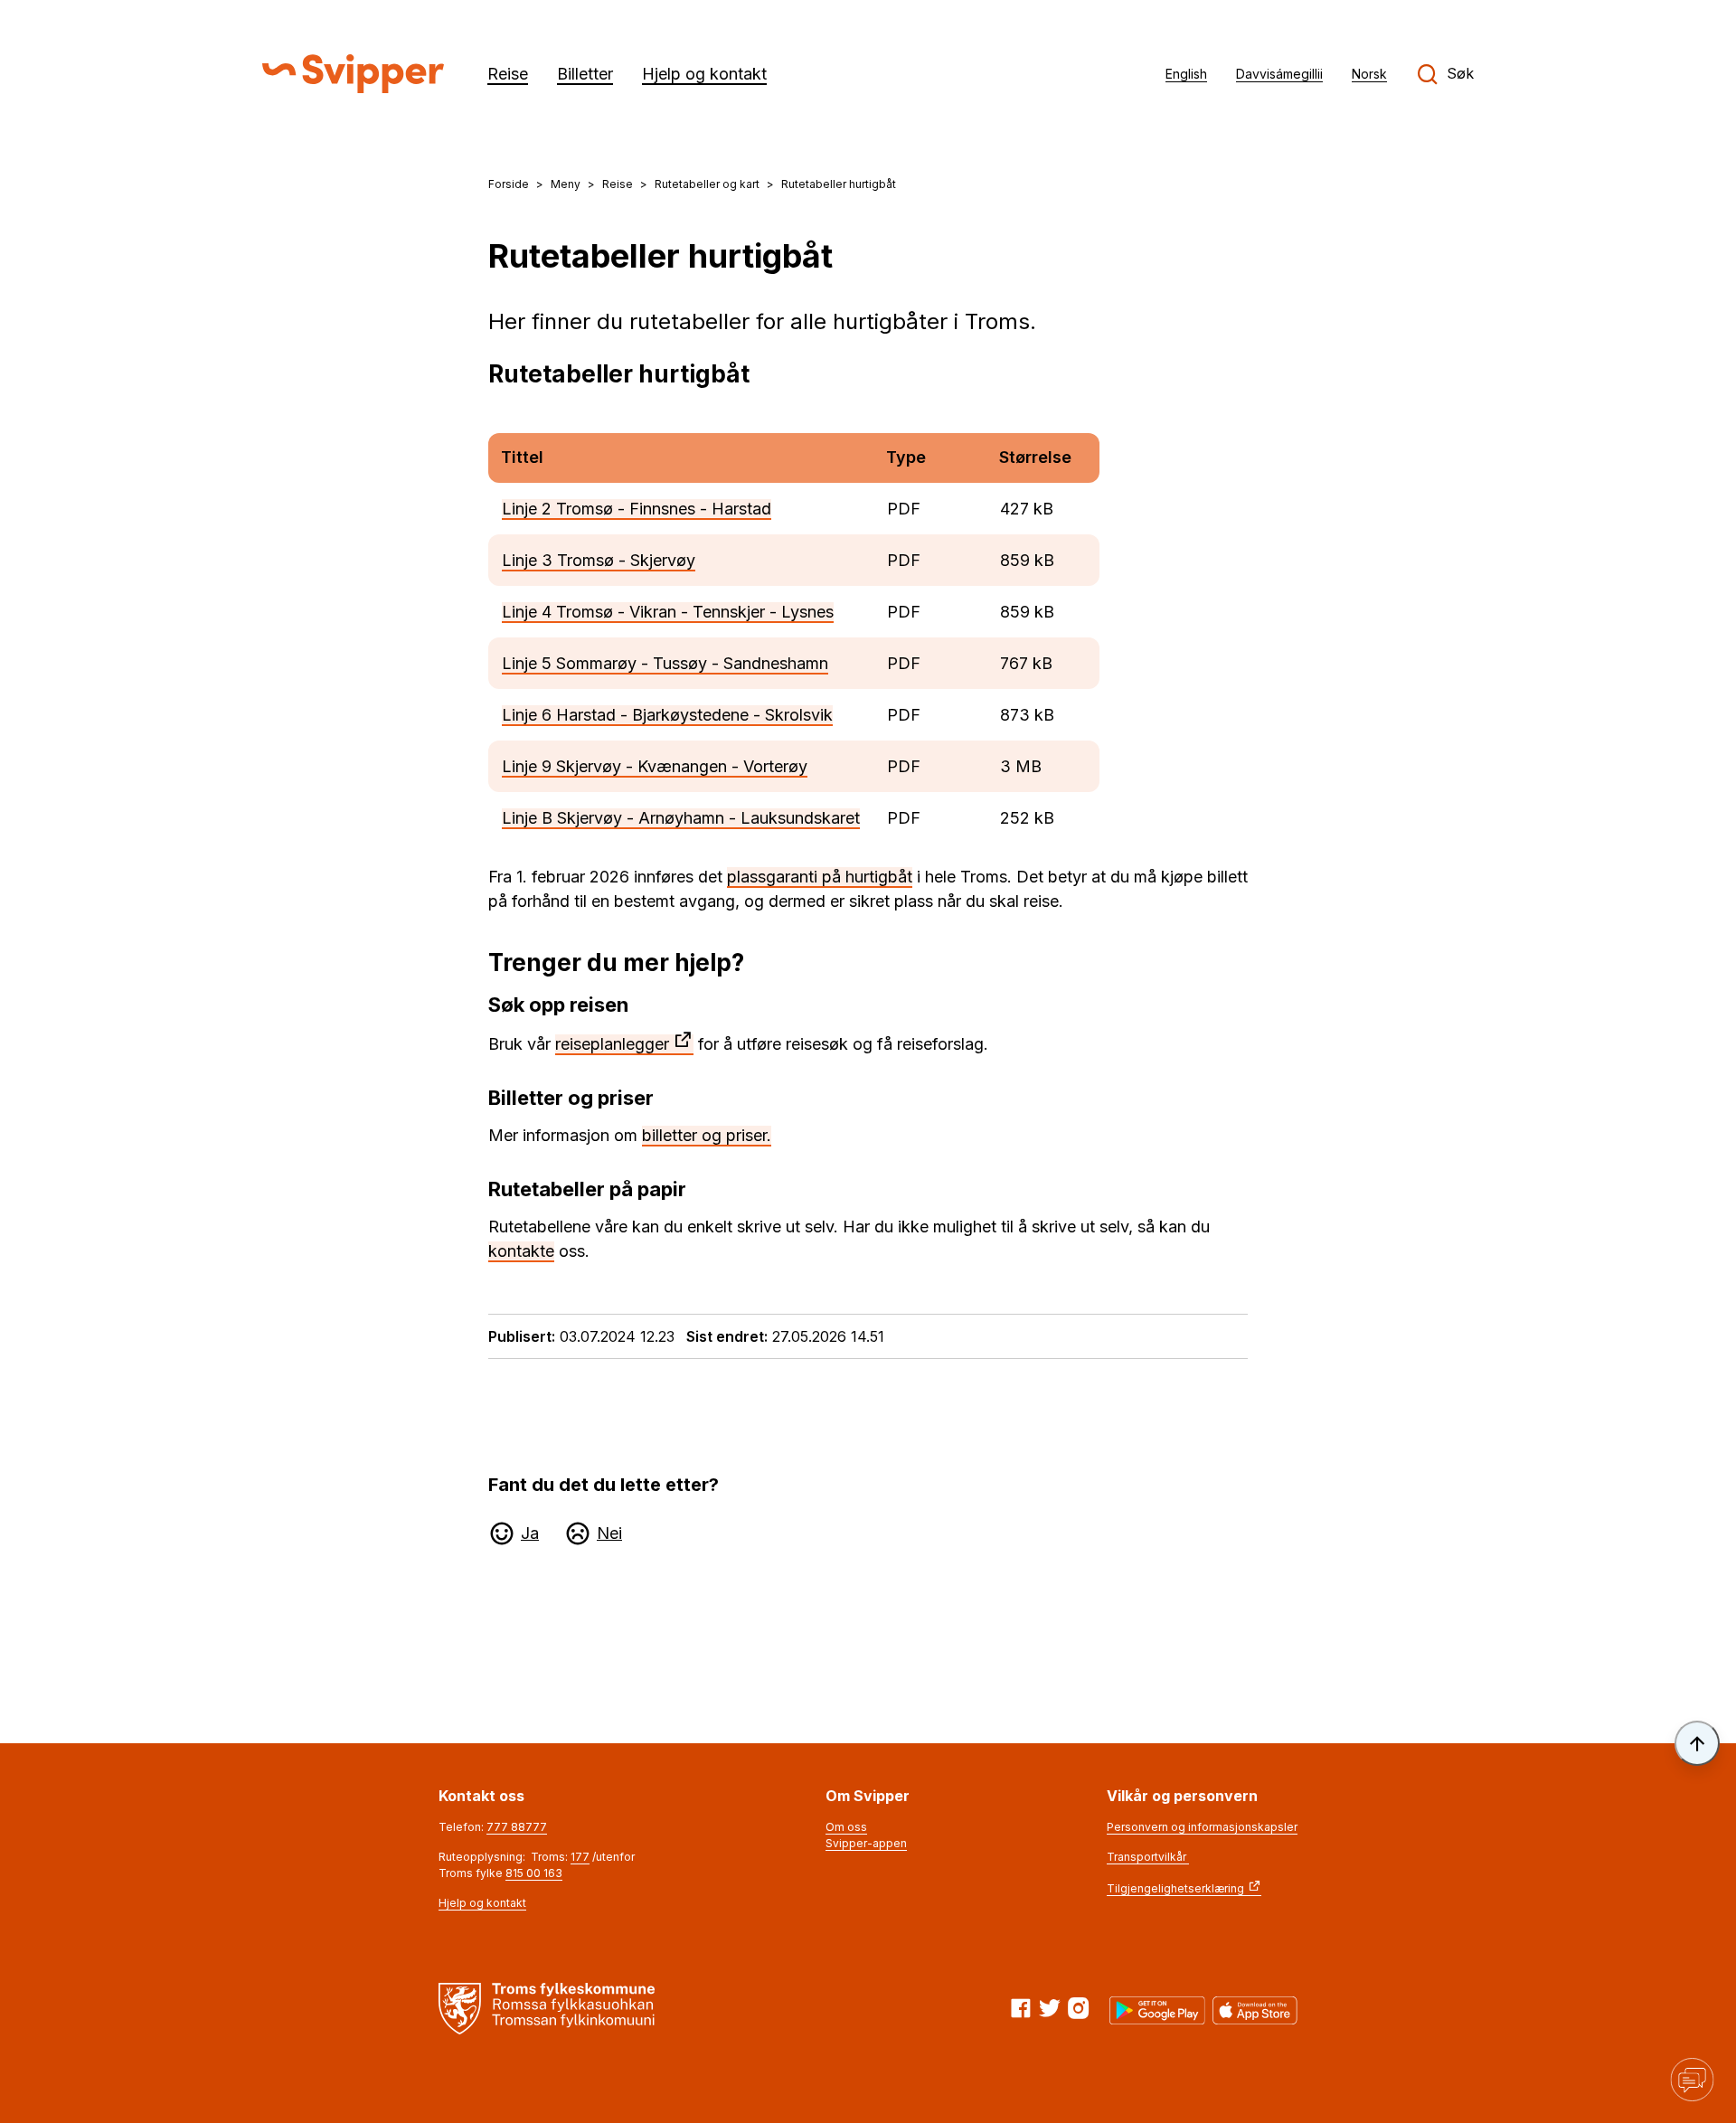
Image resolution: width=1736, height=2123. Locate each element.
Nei (609, 1533)
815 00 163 (534, 1873)
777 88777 (517, 1827)
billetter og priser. (707, 1135)
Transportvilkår (1148, 1857)
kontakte (521, 1251)
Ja (530, 1533)
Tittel (522, 457)
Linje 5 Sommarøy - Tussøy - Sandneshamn (665, 663)
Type (906, 457)
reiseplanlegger (612, 1044)
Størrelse (1035, 457)
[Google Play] (1157, 2010)
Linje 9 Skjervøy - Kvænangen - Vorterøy (655, 766)
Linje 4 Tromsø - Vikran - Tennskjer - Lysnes (668, 612)
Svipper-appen (866, 1843)
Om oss (846, 1827)
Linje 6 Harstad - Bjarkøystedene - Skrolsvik (667, 715)
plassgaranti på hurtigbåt (820, 877)
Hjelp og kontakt (482, 1903)
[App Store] (1255, 2010)
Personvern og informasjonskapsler (1202, 1827)
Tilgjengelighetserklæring (1175, 1888)
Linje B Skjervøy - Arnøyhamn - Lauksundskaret (681, 818)
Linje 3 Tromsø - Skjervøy (599, 560)
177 (580, 1857)
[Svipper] (353, 74)
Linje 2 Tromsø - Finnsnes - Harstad (637, 509)
